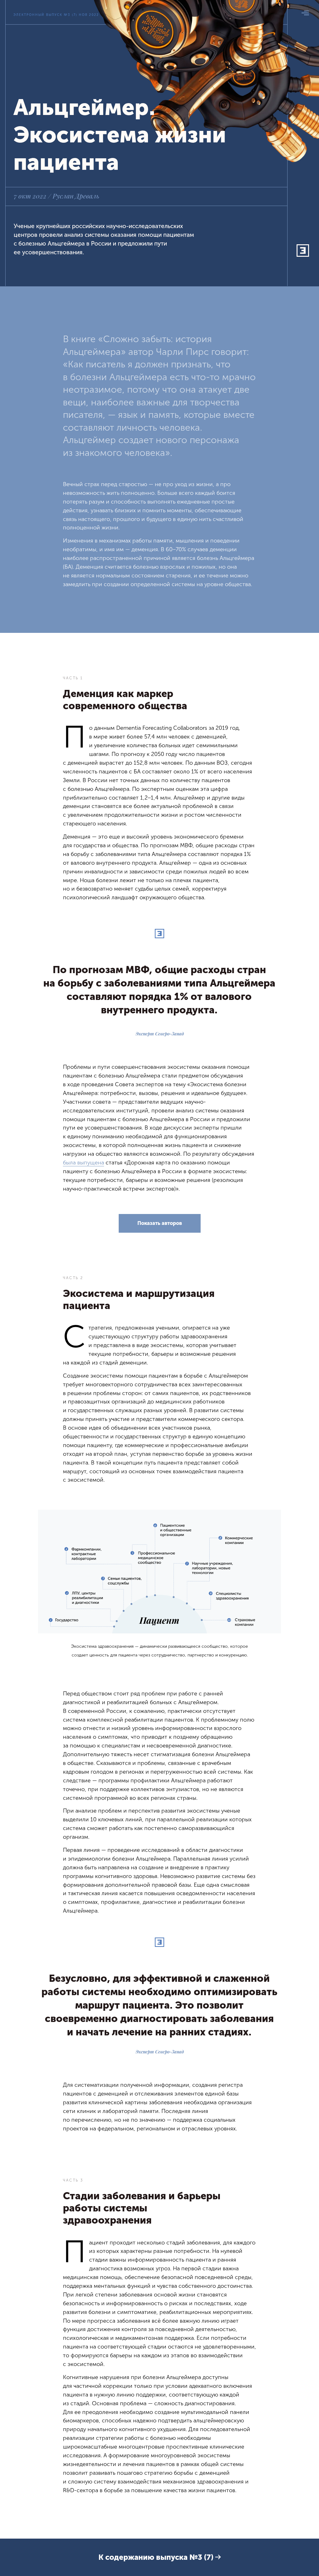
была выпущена (83, 1163)
